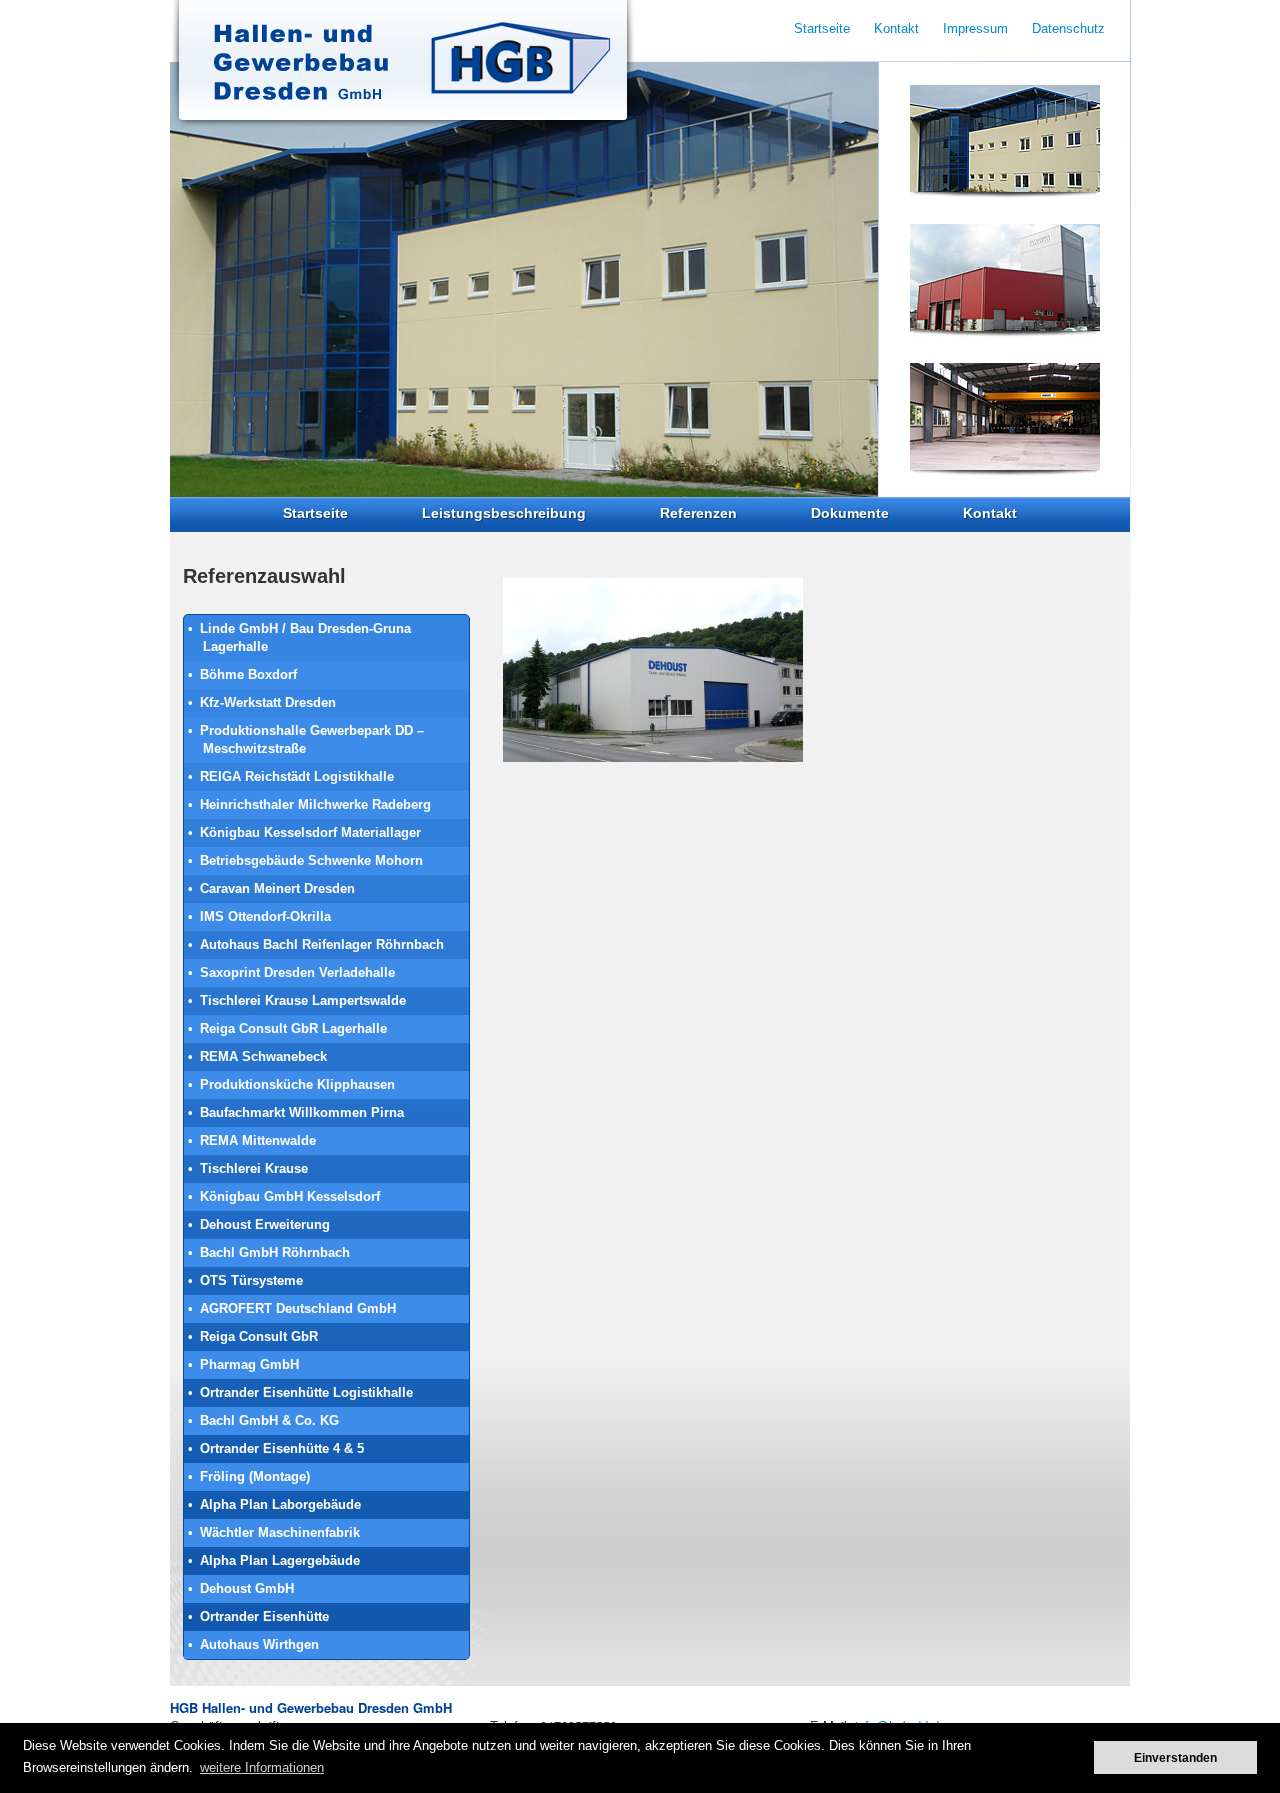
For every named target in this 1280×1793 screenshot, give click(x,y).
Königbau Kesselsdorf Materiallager (310, 832)
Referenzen (698, 513)
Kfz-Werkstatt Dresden (268, 702)
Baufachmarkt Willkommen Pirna (302, 1112)
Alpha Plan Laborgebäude (280, 1504)
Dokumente (850, 513)
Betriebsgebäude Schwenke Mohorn (311, 860)
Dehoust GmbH (247, 1588)
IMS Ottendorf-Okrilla (265, 916)
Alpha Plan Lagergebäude (280, 1560)
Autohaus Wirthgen (259, 1644)
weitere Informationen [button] (262, 1767)
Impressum (975, 28)
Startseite (315, 513)
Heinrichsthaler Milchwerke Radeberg (315, 804)
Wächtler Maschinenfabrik (280, 1532)
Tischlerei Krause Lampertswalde (303, 1000)
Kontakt (990, 513)
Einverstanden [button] (1175, 1757)
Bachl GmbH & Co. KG (269, 1420)
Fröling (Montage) (255, 1476)
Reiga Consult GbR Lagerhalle (293, 1028)
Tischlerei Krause (254, 1168)
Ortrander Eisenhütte (264, 1616)
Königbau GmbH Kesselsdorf (290, 1196)
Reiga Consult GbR (259, 1336)
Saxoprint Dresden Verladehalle (297, 972)
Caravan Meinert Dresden (277, 888)
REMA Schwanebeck (263, 1056)
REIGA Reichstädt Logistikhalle (297, 776)
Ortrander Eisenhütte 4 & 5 (282, 1448)
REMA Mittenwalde (258, 1140)
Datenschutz (1068, 28)
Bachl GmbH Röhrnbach (275, 1252)
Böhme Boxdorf (248, 674)
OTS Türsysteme (251, 1280)
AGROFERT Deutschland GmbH (298, 1308)
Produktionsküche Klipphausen (297, 1084)
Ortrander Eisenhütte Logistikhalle (306, 1392)
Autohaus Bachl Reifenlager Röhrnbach (322, 944)
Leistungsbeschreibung (504, 513)
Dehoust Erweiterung (265, 1224)
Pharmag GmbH (249, 1364)
